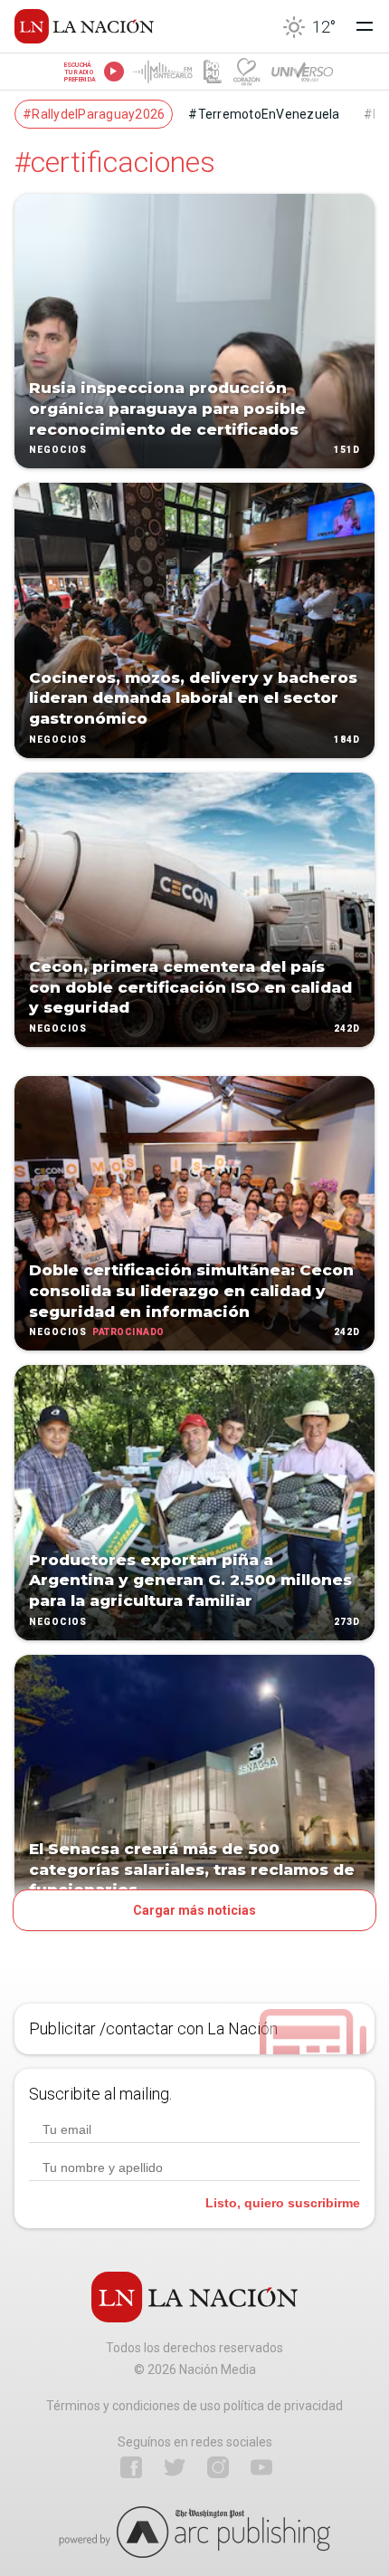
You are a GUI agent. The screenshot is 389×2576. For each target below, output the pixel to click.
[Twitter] (175, 2467)
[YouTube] (261, 2467)
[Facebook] (131, 2467)
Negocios (58, 451)
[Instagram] (218, 2467)
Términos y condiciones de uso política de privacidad (194, 2406)
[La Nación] (84, 26)
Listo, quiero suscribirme (283, 2203)
